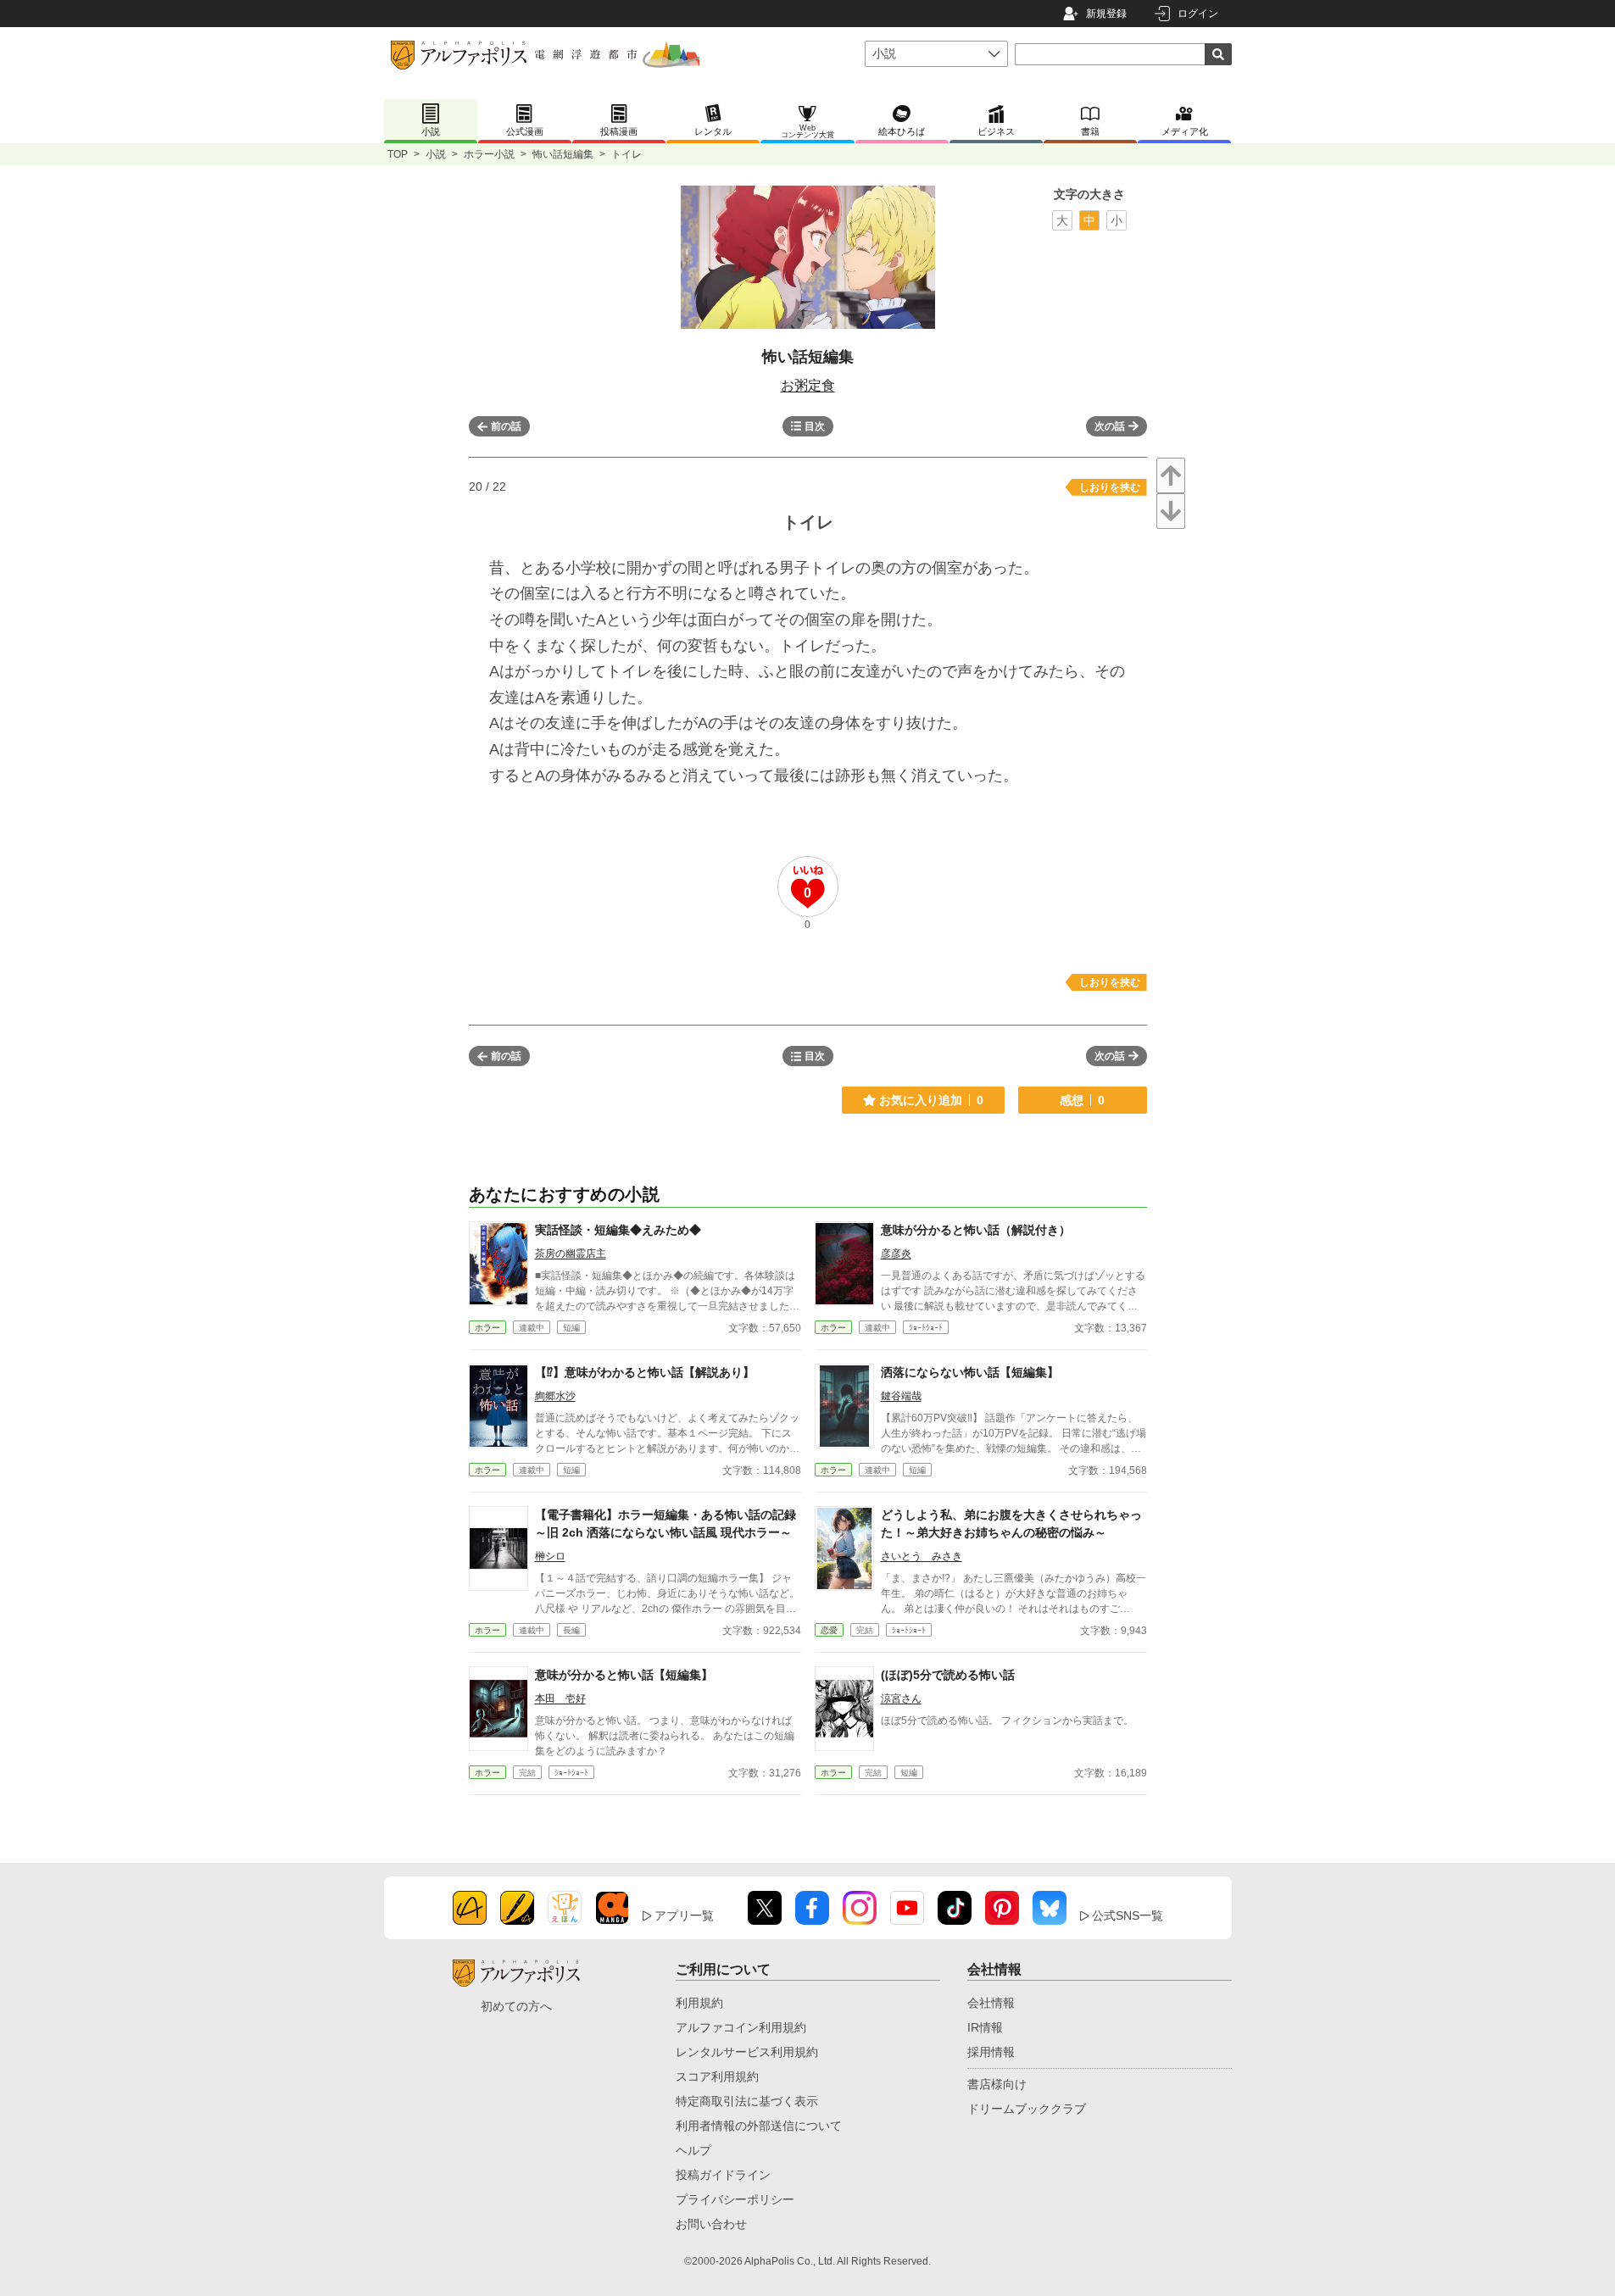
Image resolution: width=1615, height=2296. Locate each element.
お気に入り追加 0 (931, 1100)
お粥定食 (808, 385)
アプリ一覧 (684, 1915)
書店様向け (997, 2084)
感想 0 (1082, 1100)
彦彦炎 (896, 1254)
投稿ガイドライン (723, 2175)
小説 (436, 154)
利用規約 (699, 2003)
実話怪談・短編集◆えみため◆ (618, 1230)
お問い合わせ (711, 2224)
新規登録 (1106, 14)
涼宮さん (901, 1698)
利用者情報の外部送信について (759, 2126)
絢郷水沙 (555, 1396)
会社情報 (991, 2003)
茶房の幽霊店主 (571, 1254)
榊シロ (550, 1556)
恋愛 (829, 1630)
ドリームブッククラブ (1027, 2109)
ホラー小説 (489, 154)
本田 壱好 (560, 1698)
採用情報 (991, 2052)
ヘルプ (693, 2150)
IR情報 (985, 2027)
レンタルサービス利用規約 (747, 2052)
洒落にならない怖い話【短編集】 (970, 1372)
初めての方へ (516, 2006)
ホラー (487, 1328)
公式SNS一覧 (1128, 1915)
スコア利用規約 (717, 2076)
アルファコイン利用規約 (741, 2027)
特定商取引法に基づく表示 (747, 2101)
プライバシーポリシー (735, 2199)
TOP (398, 154)
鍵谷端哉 (901, 1396)
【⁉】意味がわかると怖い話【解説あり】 (645, 1372)
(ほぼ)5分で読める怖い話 (948, 1675)
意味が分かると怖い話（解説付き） (976, 1230)
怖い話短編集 (563, 154)
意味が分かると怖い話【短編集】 (624, 1675)
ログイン (1198, 14)
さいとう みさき (922, 1556)
